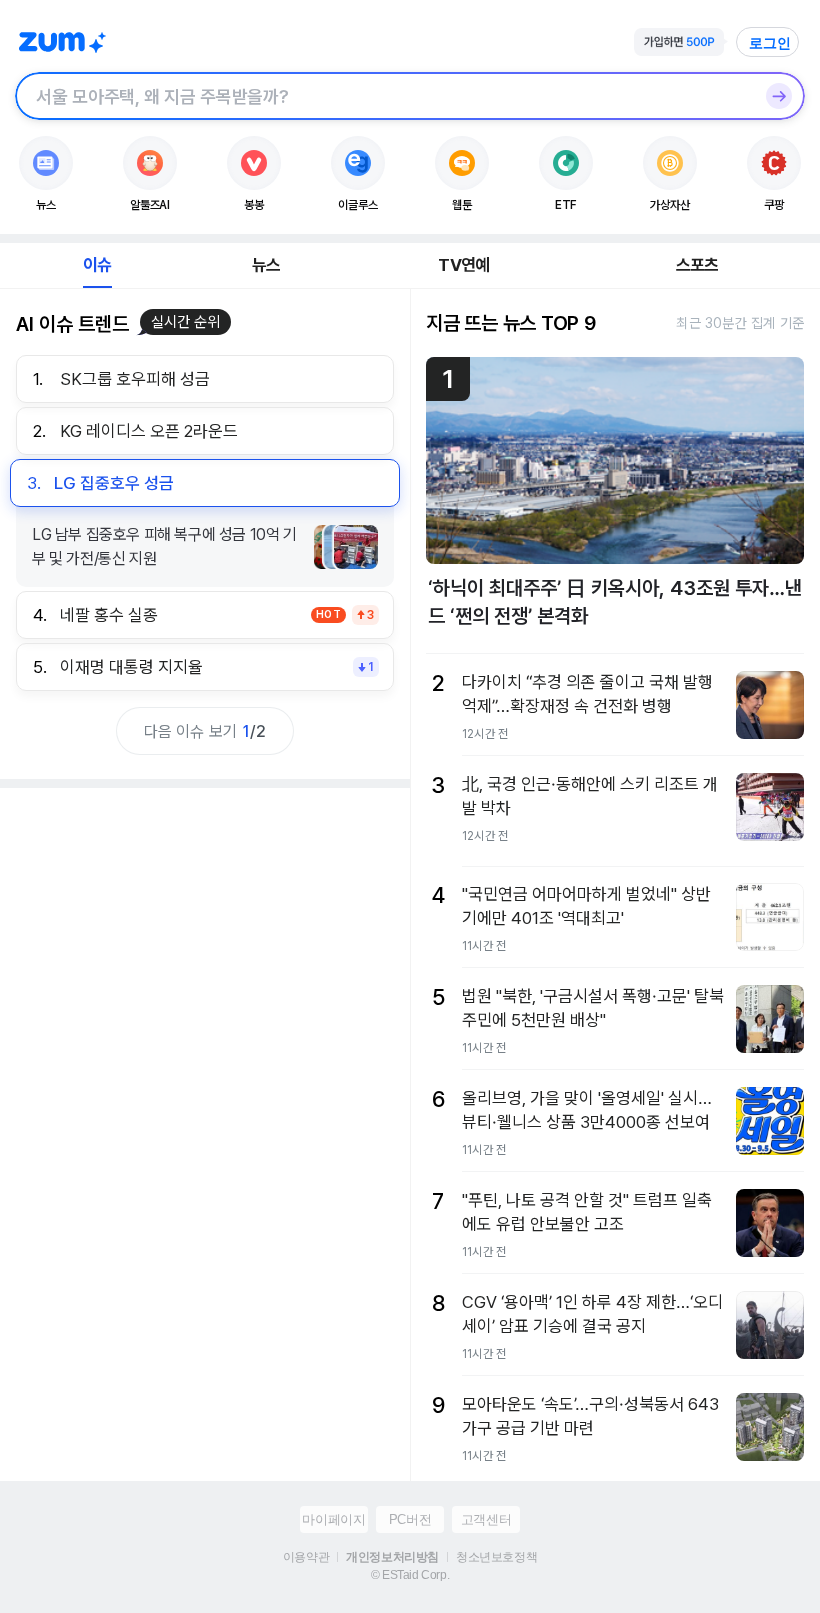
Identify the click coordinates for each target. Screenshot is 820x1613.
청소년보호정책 (496, 1557)
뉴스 (266, 265)
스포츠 (697, 265)
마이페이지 (333, 1519)
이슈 (97, 265)
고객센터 (486, 1519)
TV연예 (463, 265)
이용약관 (306, 1557)
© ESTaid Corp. (410, 1575)
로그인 (770, 43)
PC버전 (410, 1519)
